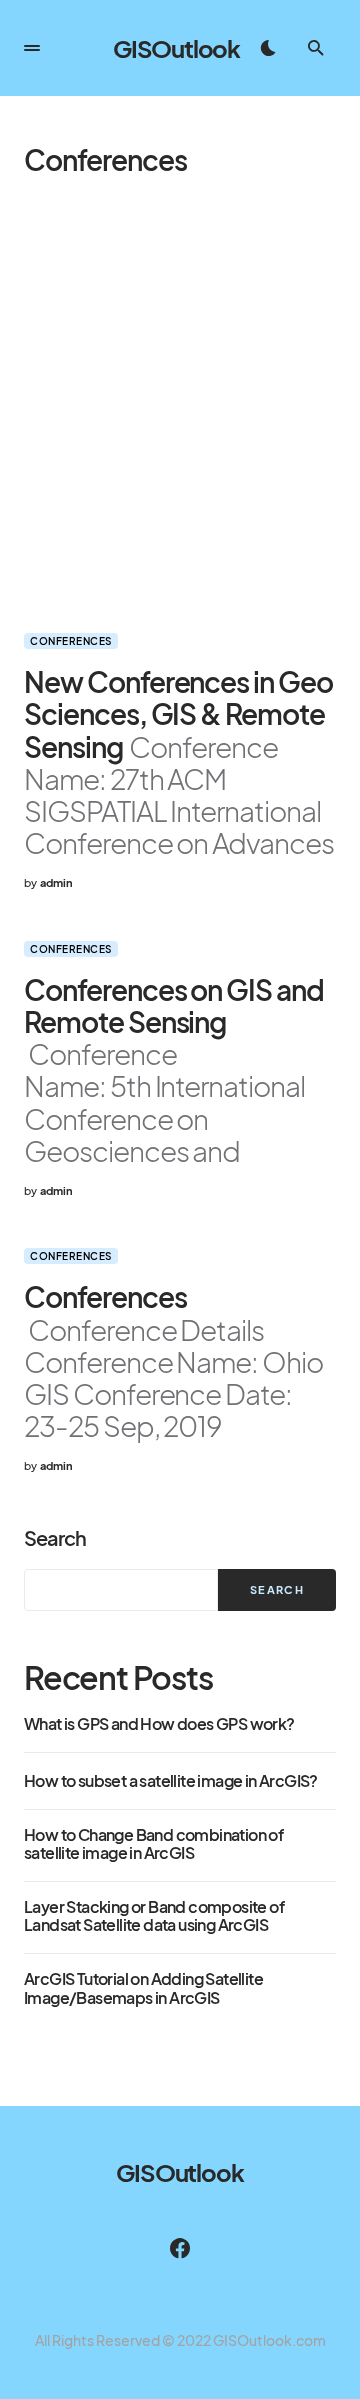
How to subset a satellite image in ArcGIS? (171, 1781)
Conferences (71, 641)
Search (55, 1537)
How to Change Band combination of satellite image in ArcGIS (153, 1844)
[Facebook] (180, 2248)
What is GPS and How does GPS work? (159, 1724)
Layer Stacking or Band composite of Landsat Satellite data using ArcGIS (154, 1916)
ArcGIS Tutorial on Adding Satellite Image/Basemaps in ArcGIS (143, 1988)
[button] (32, 48)
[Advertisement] (180, 404)
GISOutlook (176, 48)
